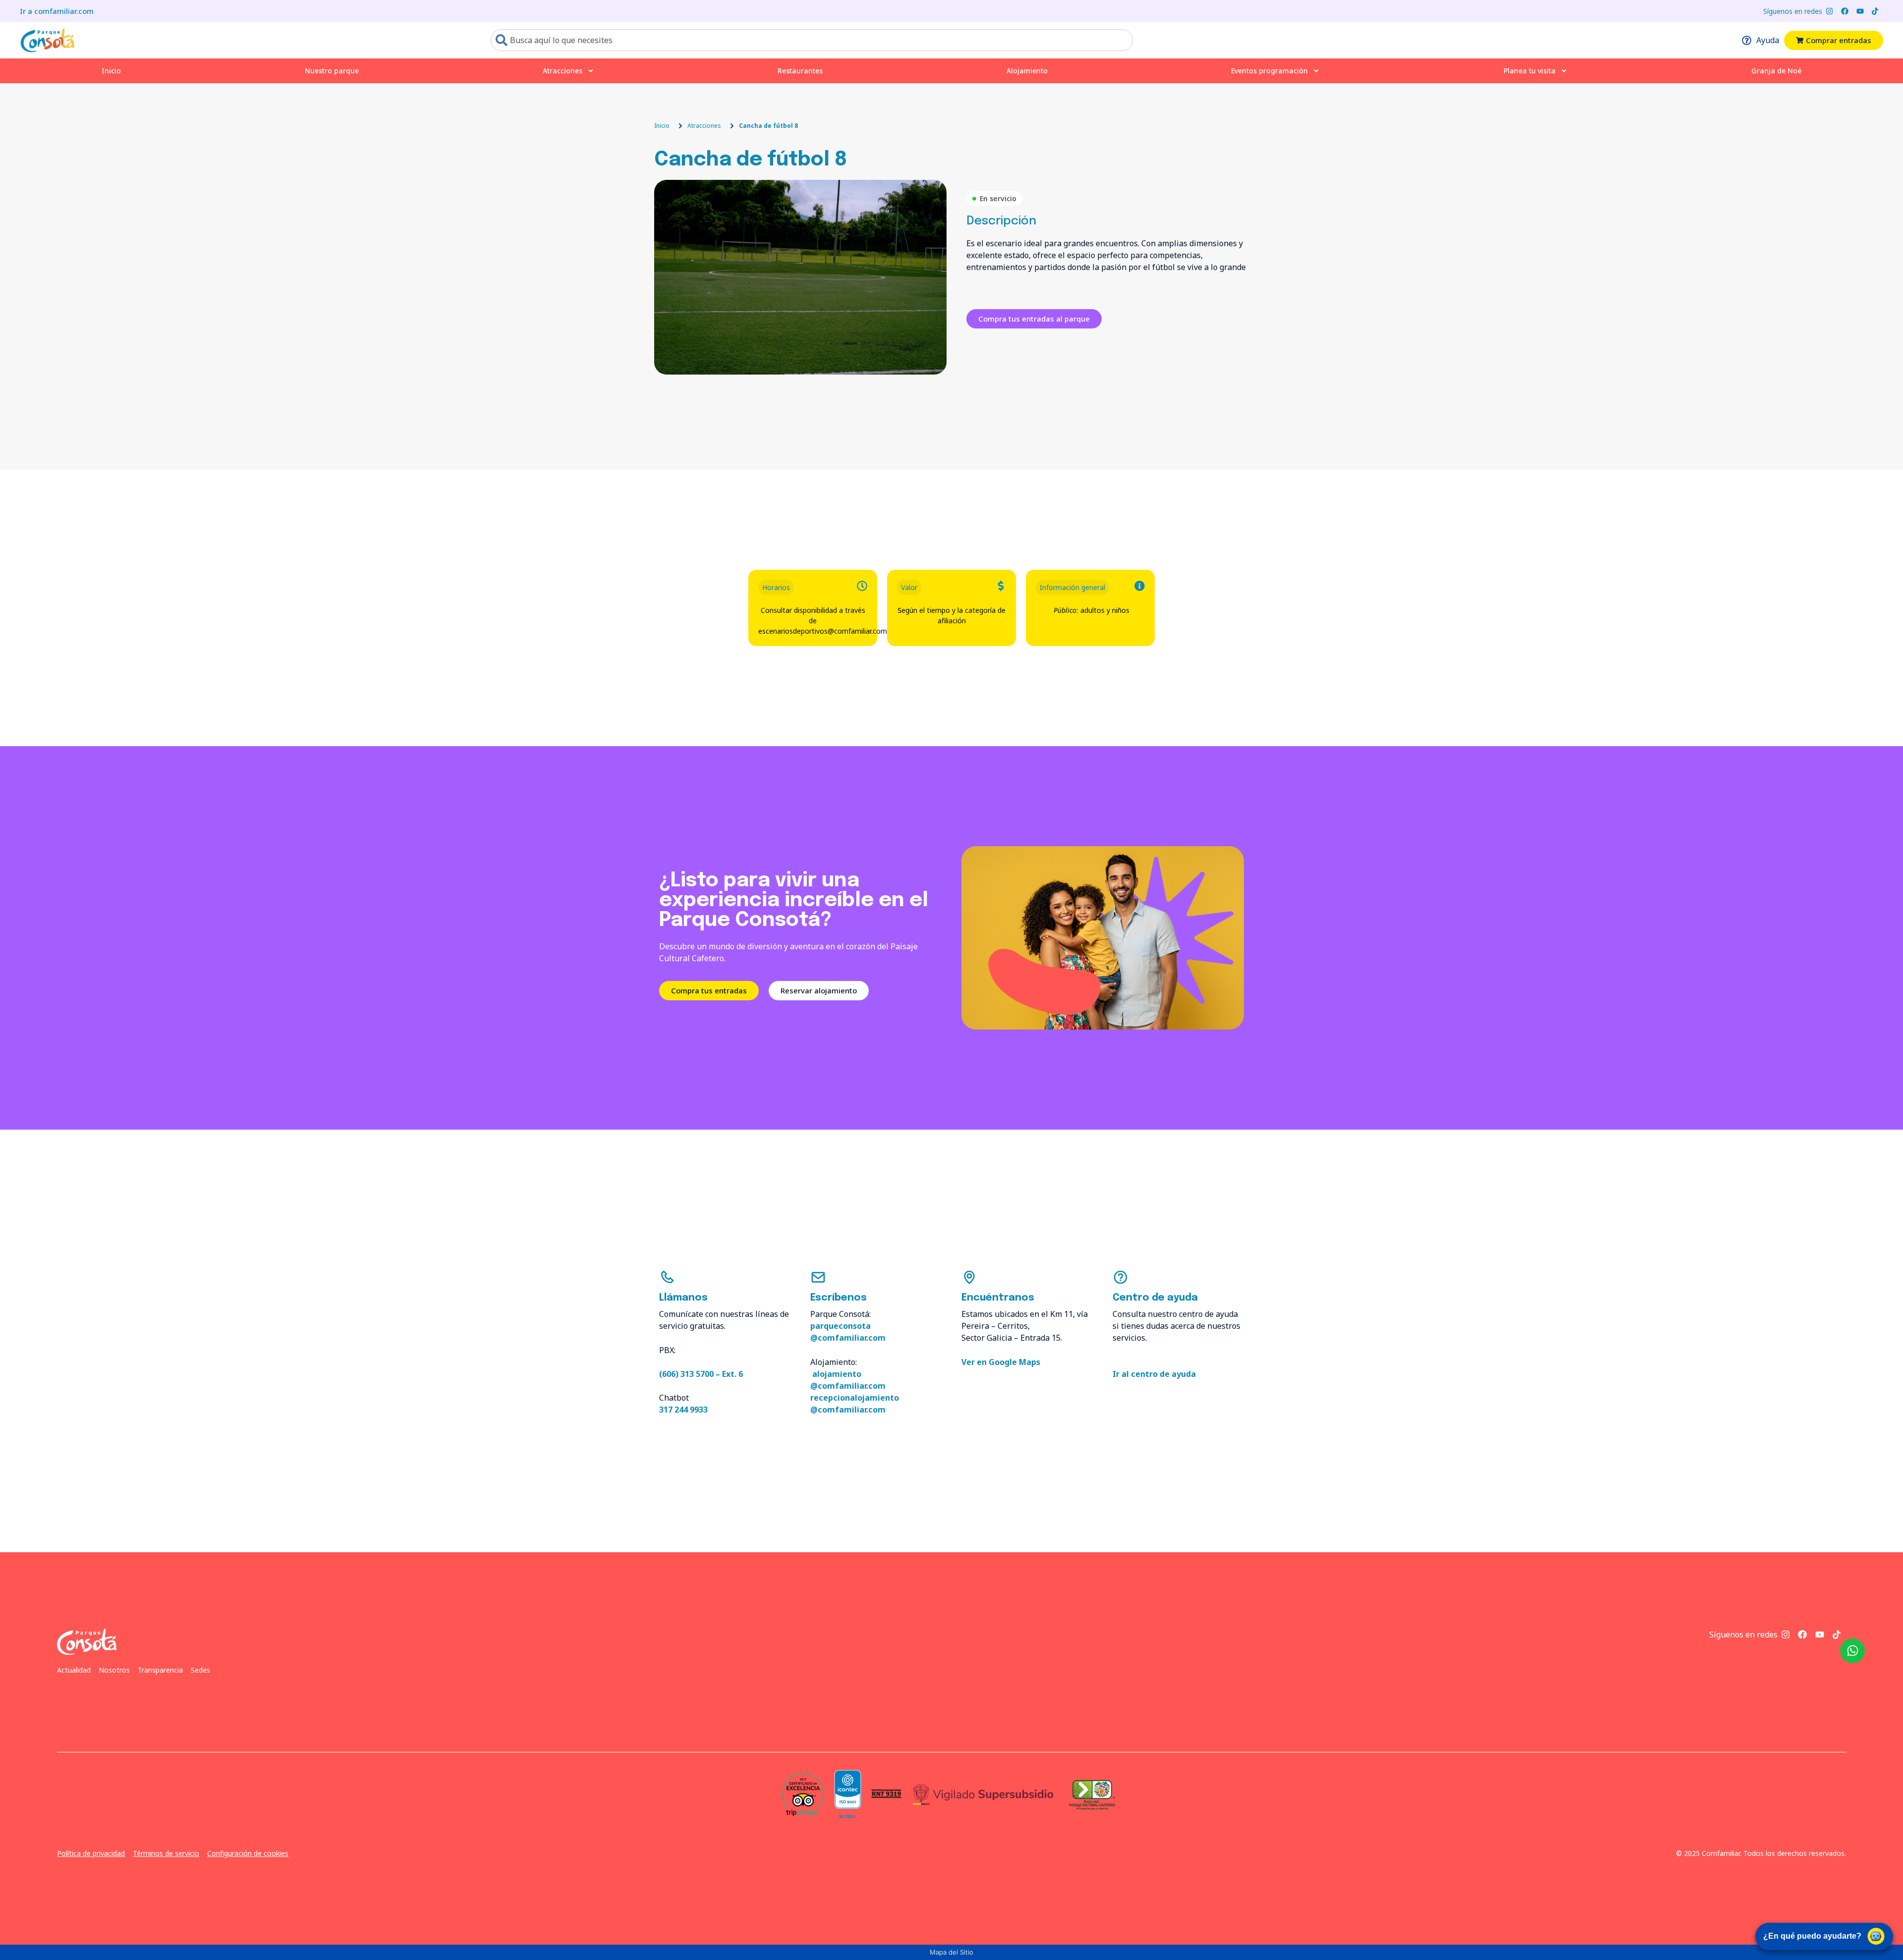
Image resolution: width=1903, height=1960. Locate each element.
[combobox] (812, 40)
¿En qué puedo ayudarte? (1812, 1936)
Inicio (111, 71)
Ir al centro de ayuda (1154, 1374)
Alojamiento (1027, 71)
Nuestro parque (332, 71)
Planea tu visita (1530, 71)
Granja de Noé (1776, 71)
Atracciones (562, 71)
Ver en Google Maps (1001, 1362)
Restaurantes (800, 71)
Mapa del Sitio (951, 1952)
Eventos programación (1269, 71)
